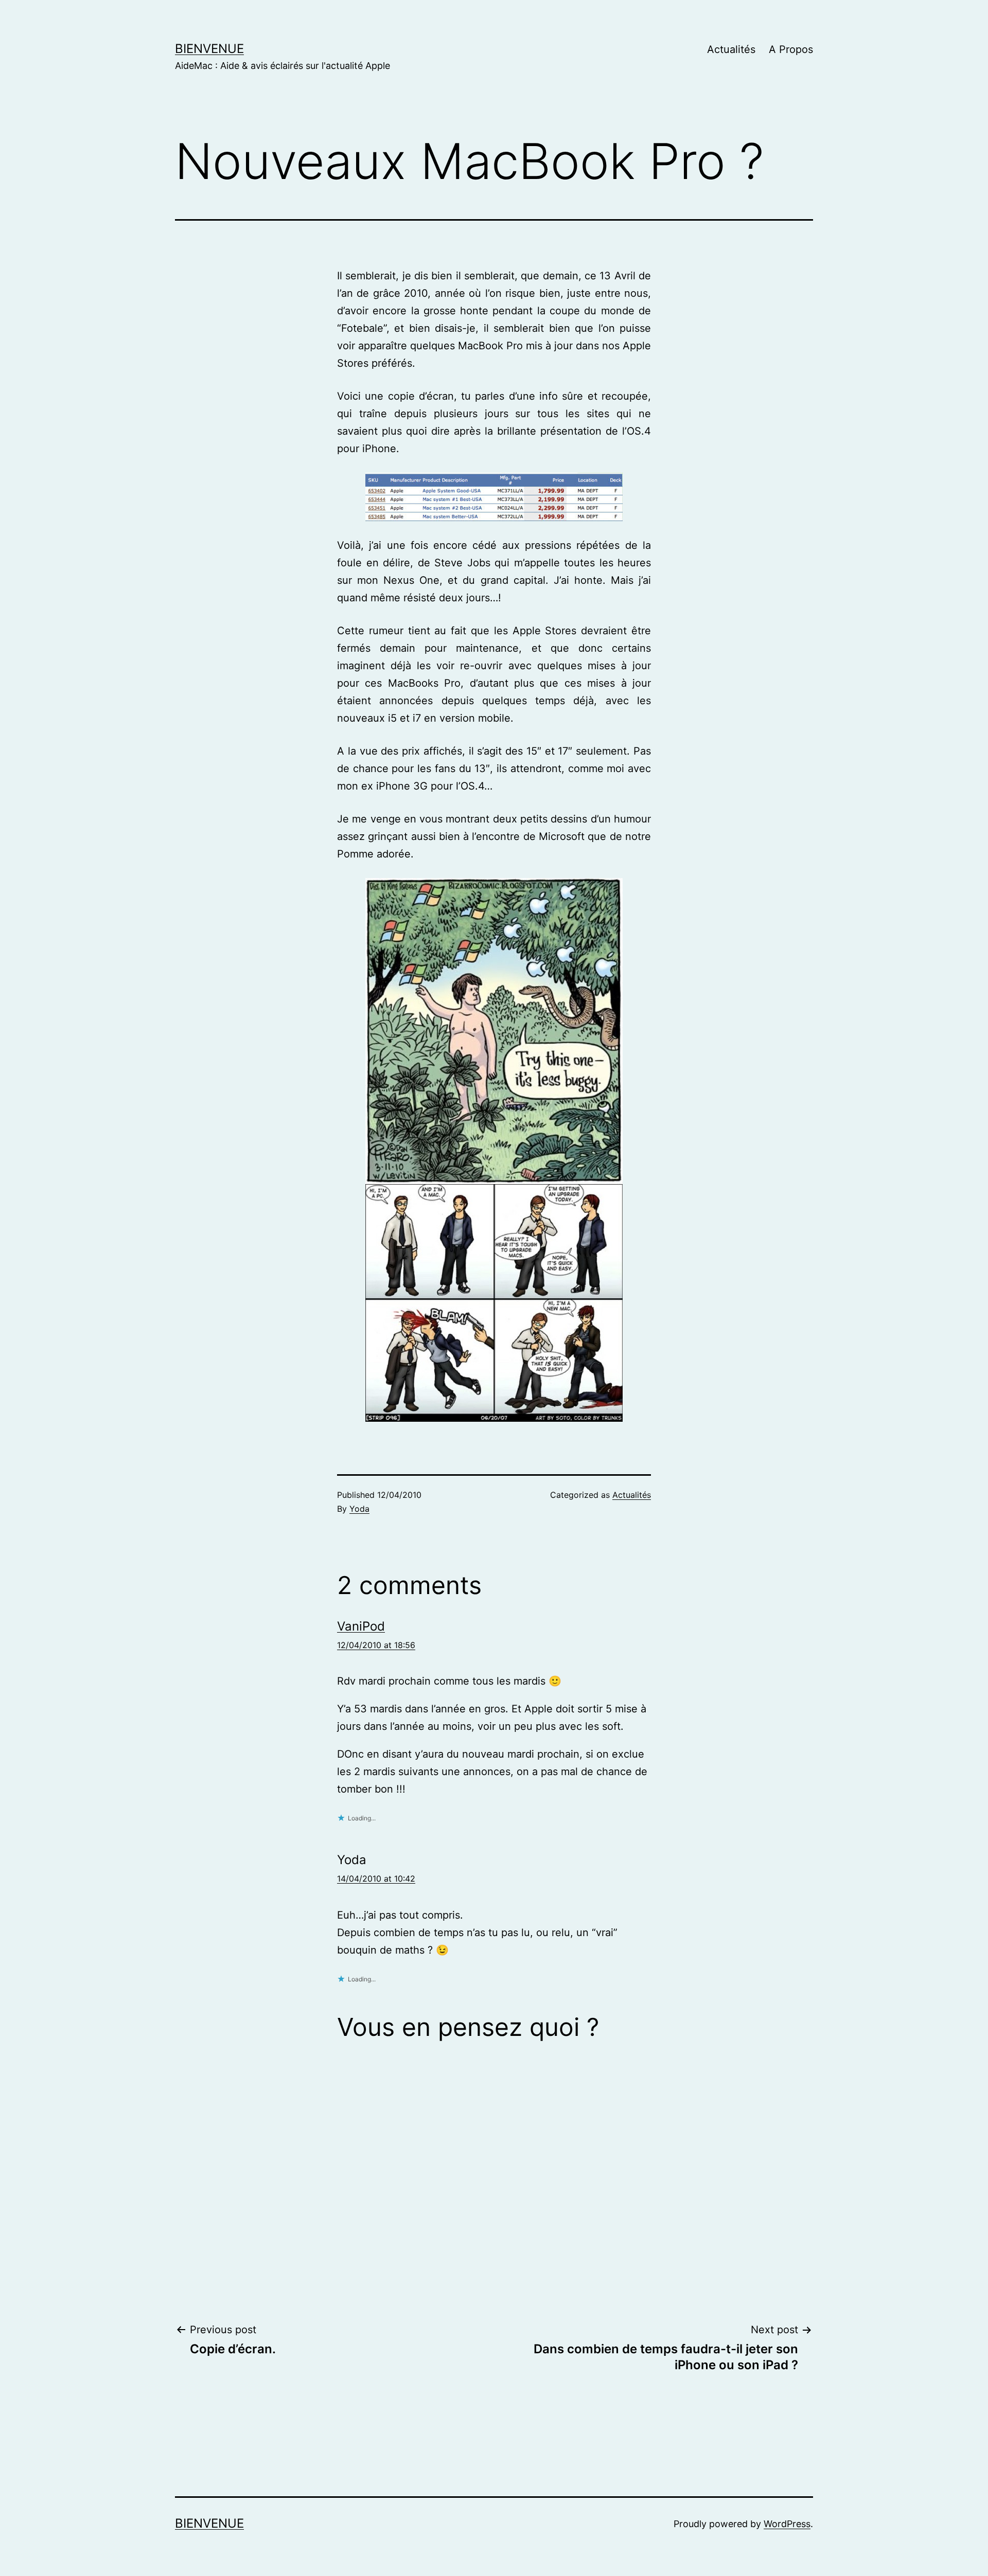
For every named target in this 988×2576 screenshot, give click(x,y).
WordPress (787, 2524)
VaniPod (361, 1626)
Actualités (731, 49)
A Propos (791, 49)
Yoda (359, 1509)
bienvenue (209, 49)
